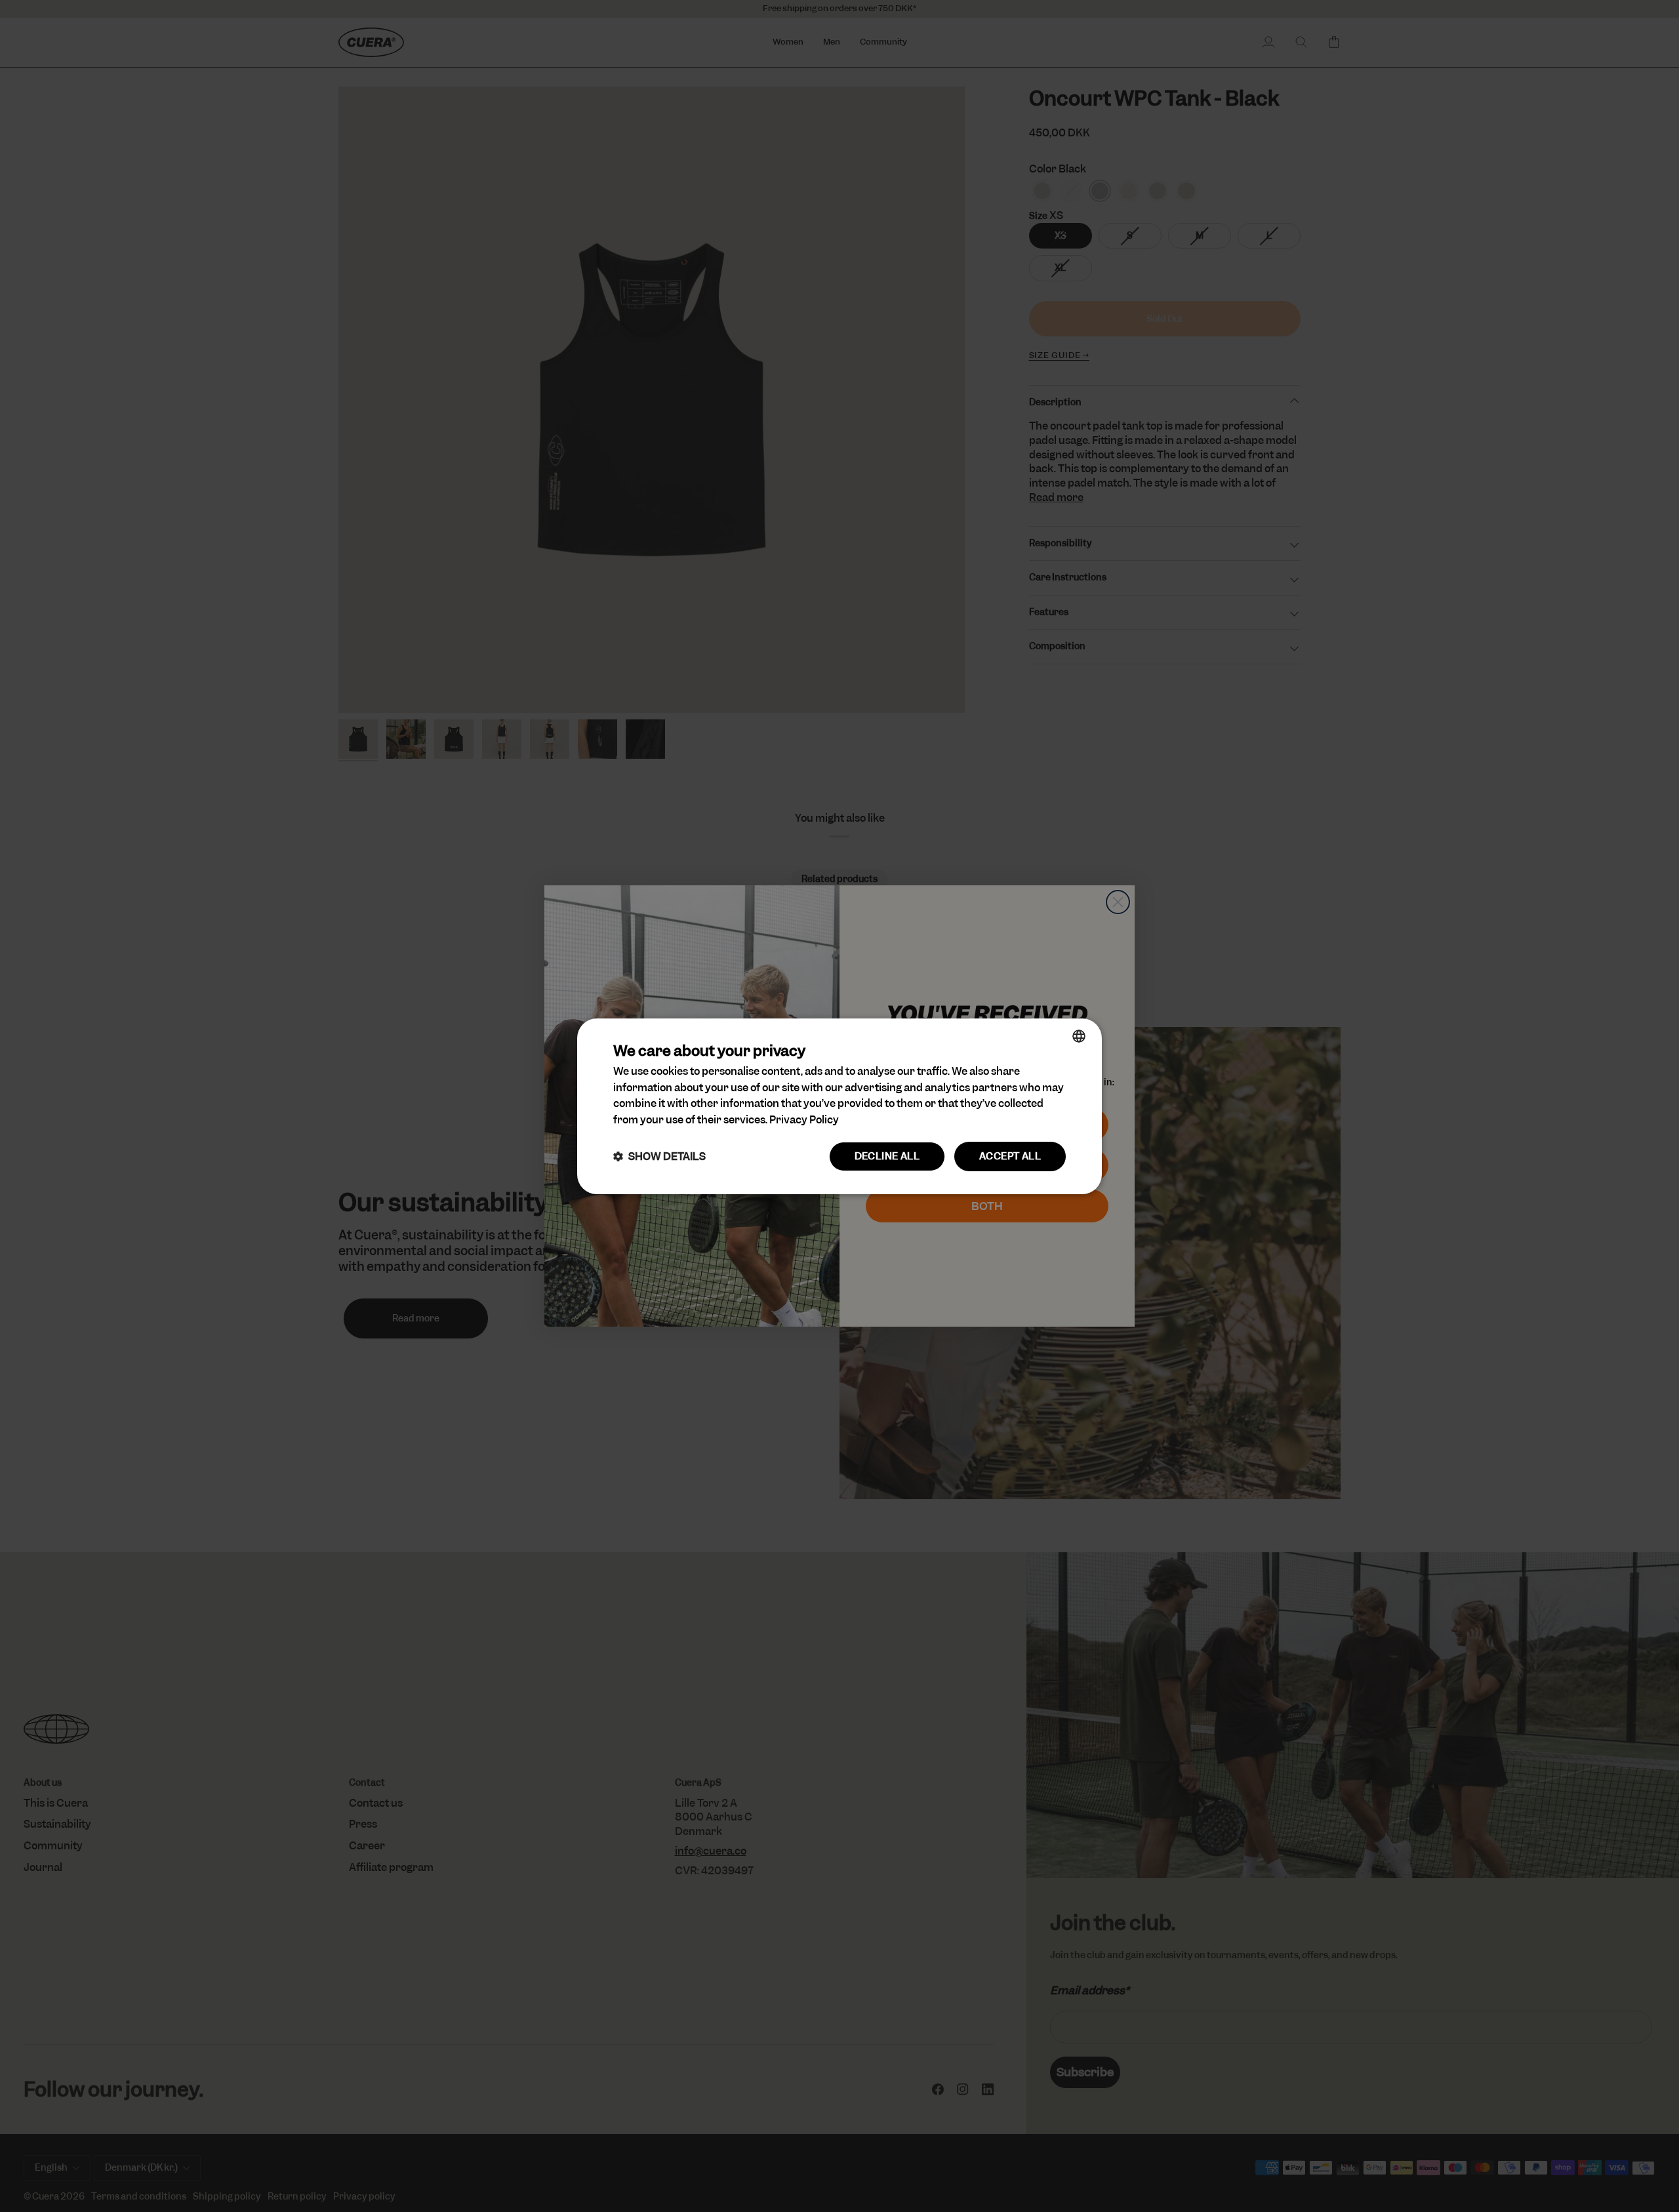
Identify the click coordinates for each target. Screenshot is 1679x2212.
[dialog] (839, 1106)
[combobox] (1079, 1036)
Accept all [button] (1010, 1156)
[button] (659, 1156)
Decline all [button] (887, 1156)
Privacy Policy (804, 1120)
